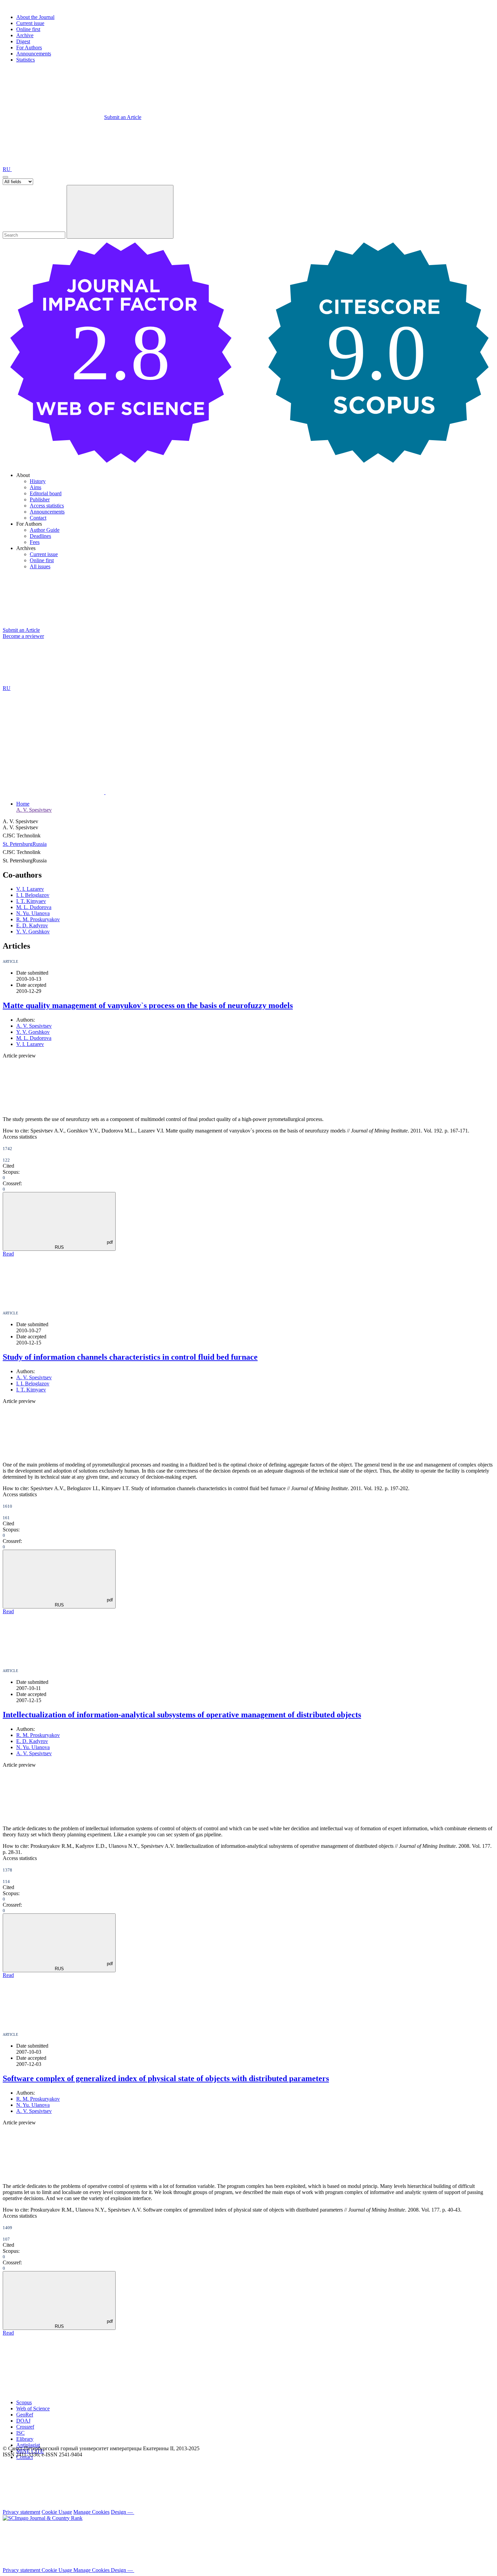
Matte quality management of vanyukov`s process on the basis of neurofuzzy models (148, 1005)
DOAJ (23, 2421)
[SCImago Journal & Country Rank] (43, 2518)
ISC (20, 2433)
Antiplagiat (28, 2445)
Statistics (26, 60)
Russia (40, 844)
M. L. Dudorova (34, 907)
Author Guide (45, 530)
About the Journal (35, 17)
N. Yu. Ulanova (33, 913)
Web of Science (33, 2408)
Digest (23, 41)
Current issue (30, 23)
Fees (35, 542)
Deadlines (40, 536)
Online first (28, 29)
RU (7, 169)
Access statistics (47, 506)
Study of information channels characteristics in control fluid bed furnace (130, 1357)
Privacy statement (21, 2512)
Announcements (34, 54)
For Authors (29, 47)
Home (23, 804)
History (38, 481)
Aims (35, 487)
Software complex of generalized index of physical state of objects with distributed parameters (166, 2078)
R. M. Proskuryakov (38, 919)
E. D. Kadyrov (32, 925)
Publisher (40, 499)
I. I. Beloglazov (33, 895)
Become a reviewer (23, 636)
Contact (38, 518)
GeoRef (25, 2415)
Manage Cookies (91, 2512)
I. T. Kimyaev (31, 901)
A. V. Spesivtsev (34, 810)
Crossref (25, 2427)
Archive (25, 35)
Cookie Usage (57, 2512)
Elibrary (25, 2439)
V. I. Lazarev (30, 889)
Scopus (24, 2402)
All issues (40, 566)
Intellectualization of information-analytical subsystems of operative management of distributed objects (182, 1715)
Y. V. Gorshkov (33, 932)
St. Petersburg (18, 844)
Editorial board (46, 493)
